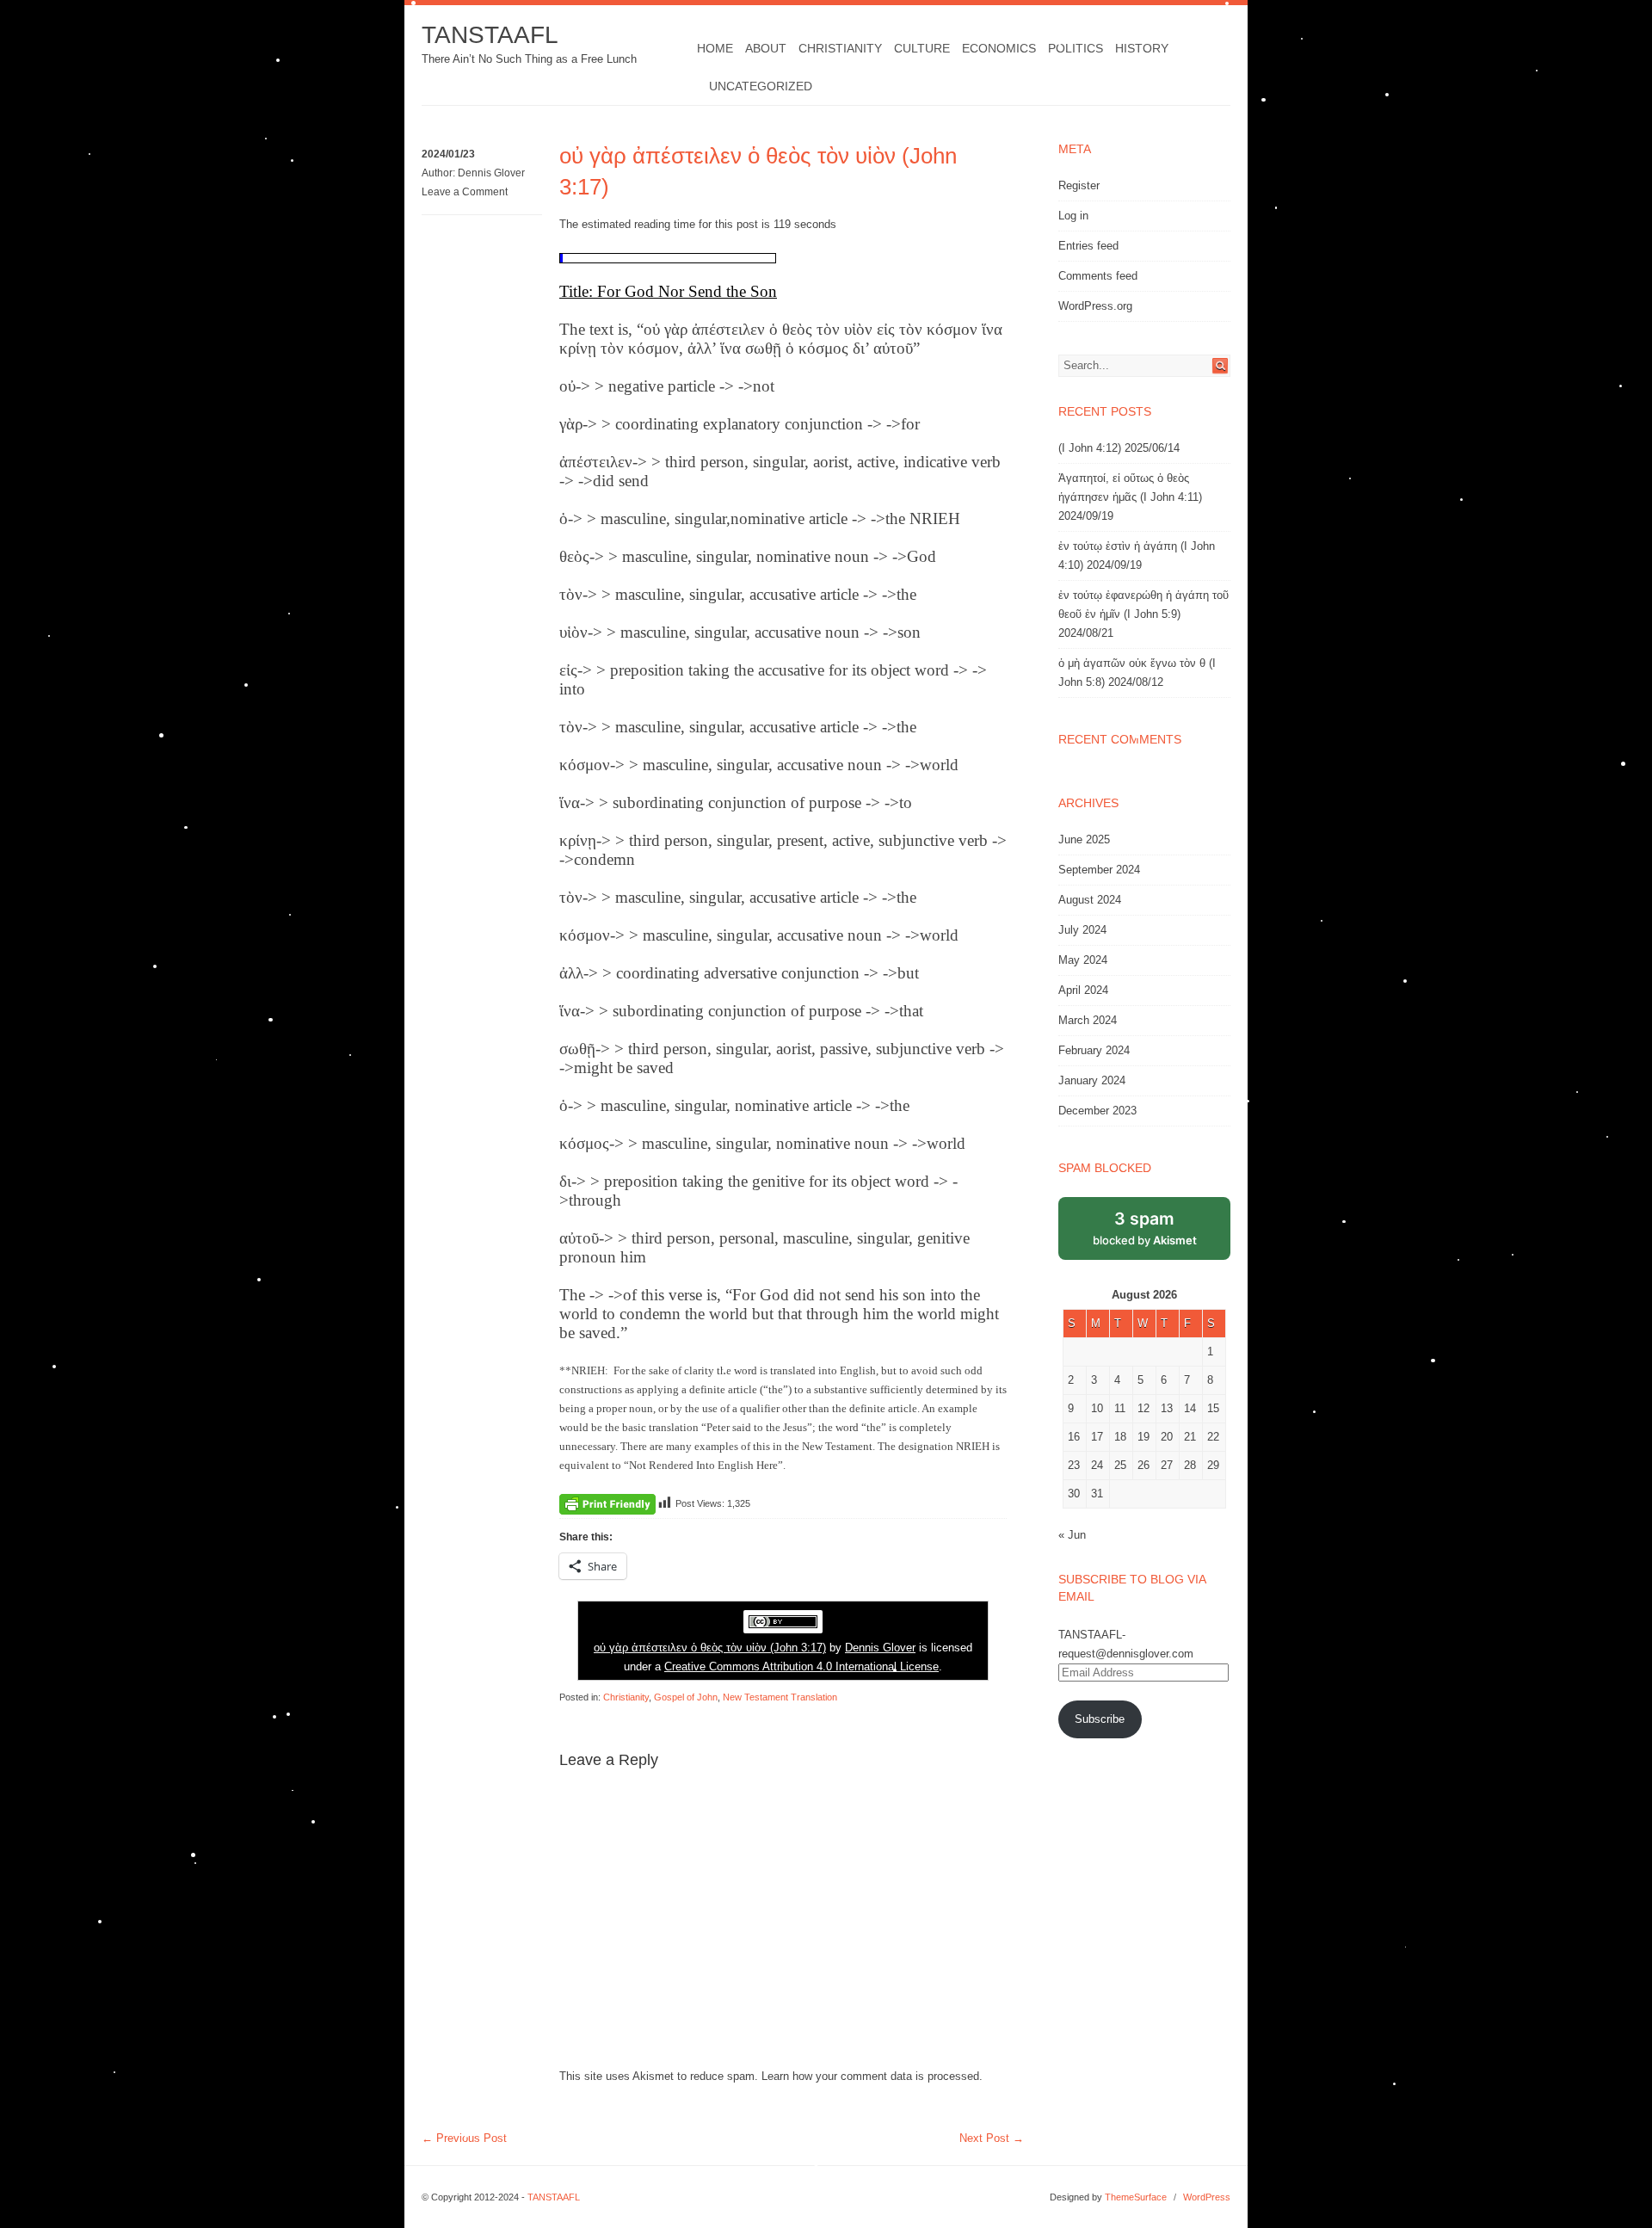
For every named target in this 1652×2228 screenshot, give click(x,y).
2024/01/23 (448, 154)
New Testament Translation (780, 1697)
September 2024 (1099, 870)
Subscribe (1100, 1719)
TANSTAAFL (490, 35)
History (1142, 48)
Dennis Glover (491, 173)
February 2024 (1094, 1050)
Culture (922, 48)
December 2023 (1097, 1111)
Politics (1076, 48)
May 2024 (1083, 960)
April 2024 (1083, 990)
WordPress (1207, 2197)
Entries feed (1088, 246)
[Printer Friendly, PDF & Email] (607, 1503)
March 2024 (1088, 1020)
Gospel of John (686, 1697)
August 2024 (1090, 900)
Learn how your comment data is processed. (872, 2076)
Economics (999, 48)
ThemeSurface (1136, 2197)
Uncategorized (761, 86)
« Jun (1072, 1535)
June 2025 (1084, 839)
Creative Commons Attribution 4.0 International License (801, 1666)
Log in (1073, 216)
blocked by (1145, 1228)
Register (1079, 185)
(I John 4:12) (1090, 448)
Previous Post (464, 2138)
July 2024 (1082, 930)
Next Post (992, 2138)
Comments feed (1098, 276)
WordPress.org (1095, 306)
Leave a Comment (465, 192)
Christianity (840, 48)
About (766, 48)
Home (715, 48)
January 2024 (1092, 1080)
